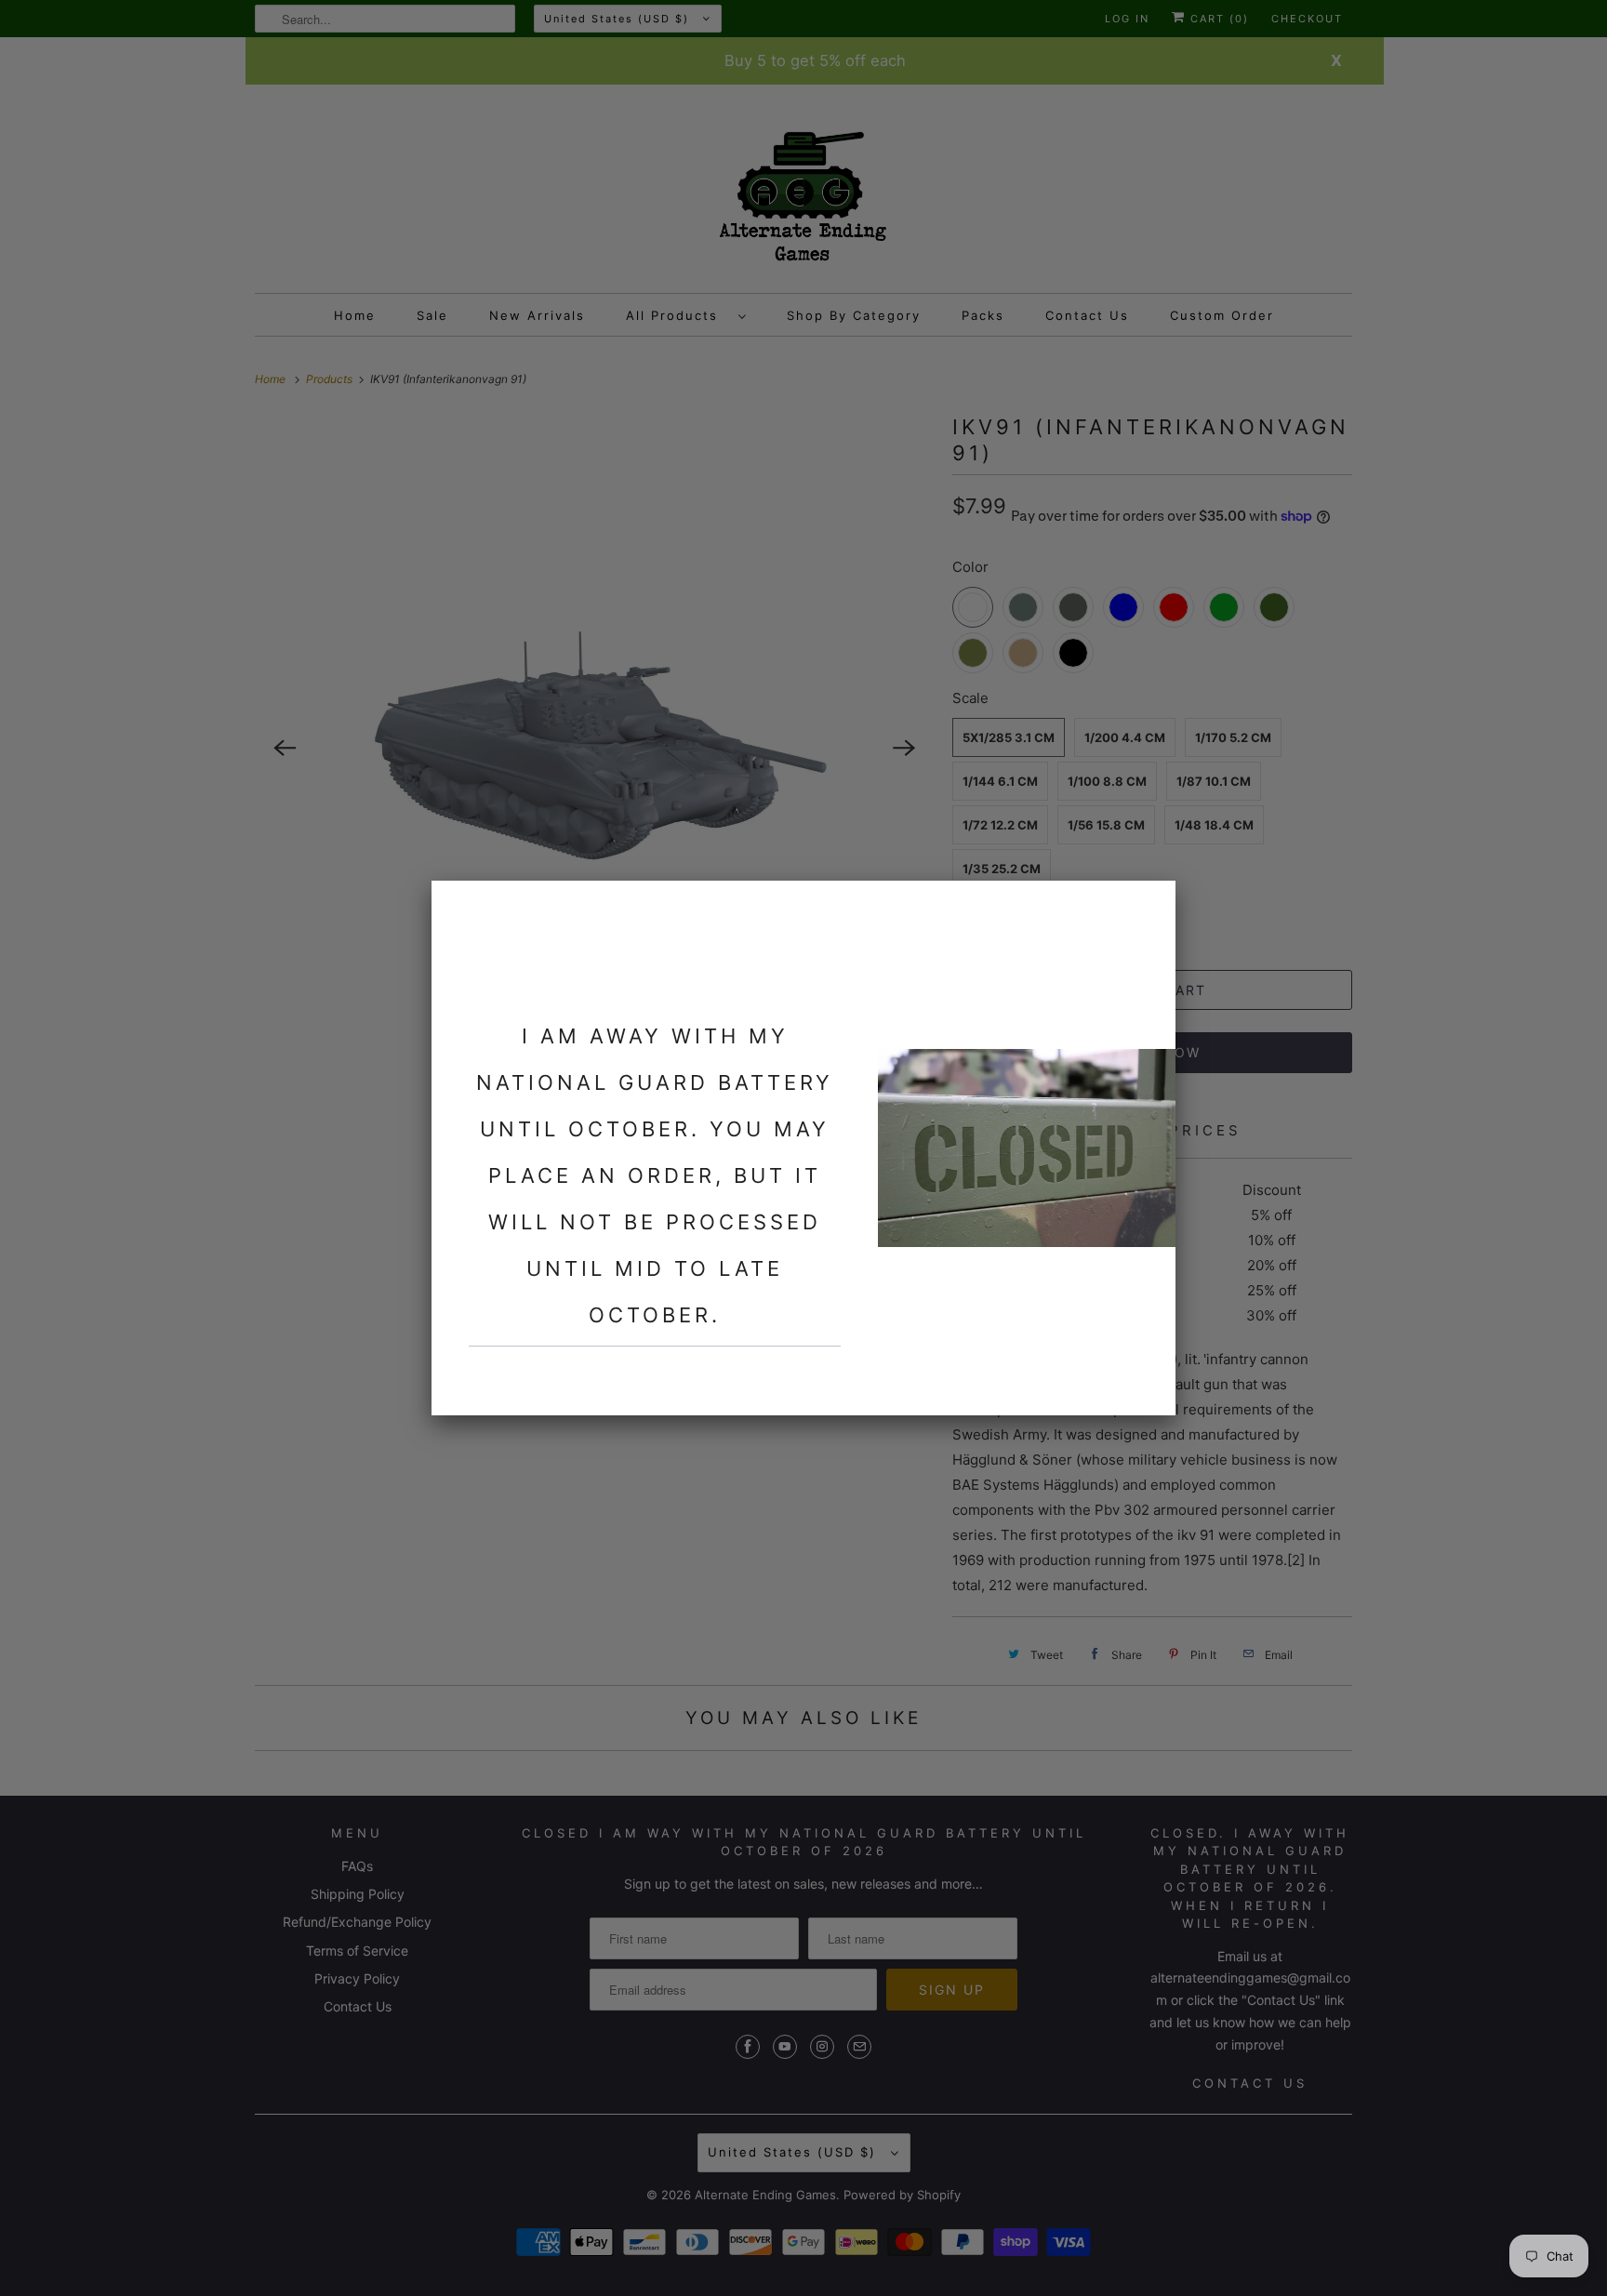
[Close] (1150, 906)
